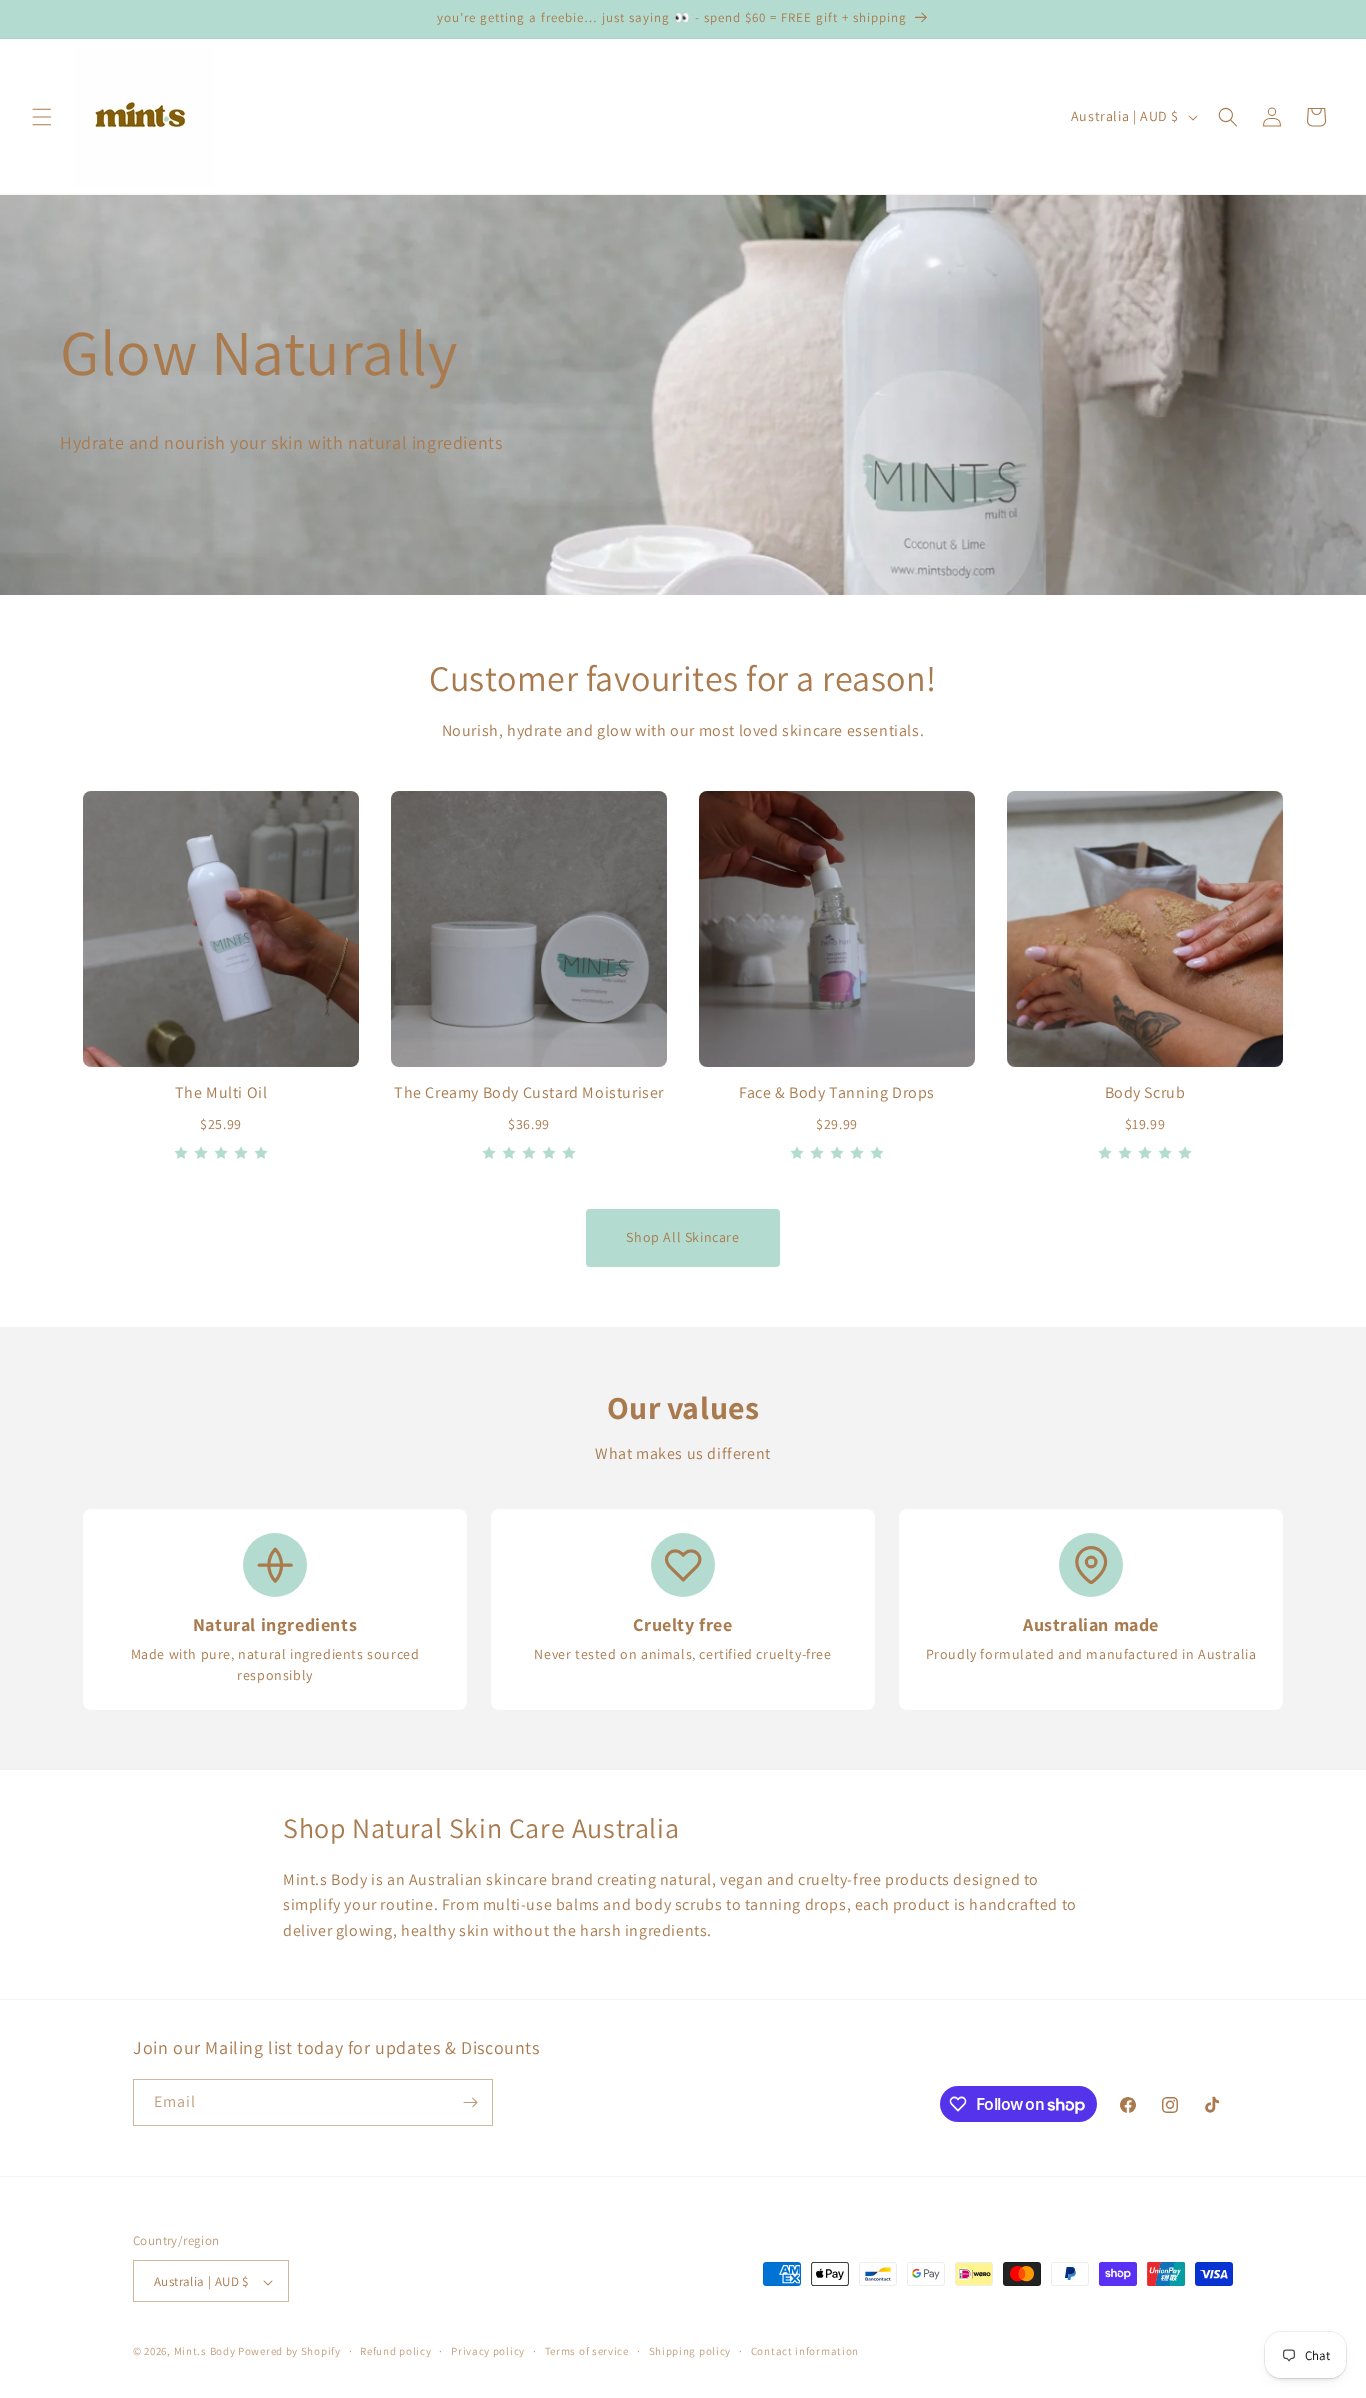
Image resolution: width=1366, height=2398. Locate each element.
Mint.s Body (206, 2352)
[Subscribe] (470, 2102)
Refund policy (395, 2351)
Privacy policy (488, 2351)
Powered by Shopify (289, 2352)
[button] (42, 117)
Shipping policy (690, 2351)
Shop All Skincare (682, 1237)
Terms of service (587, 2351)
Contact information (805, 2351)
